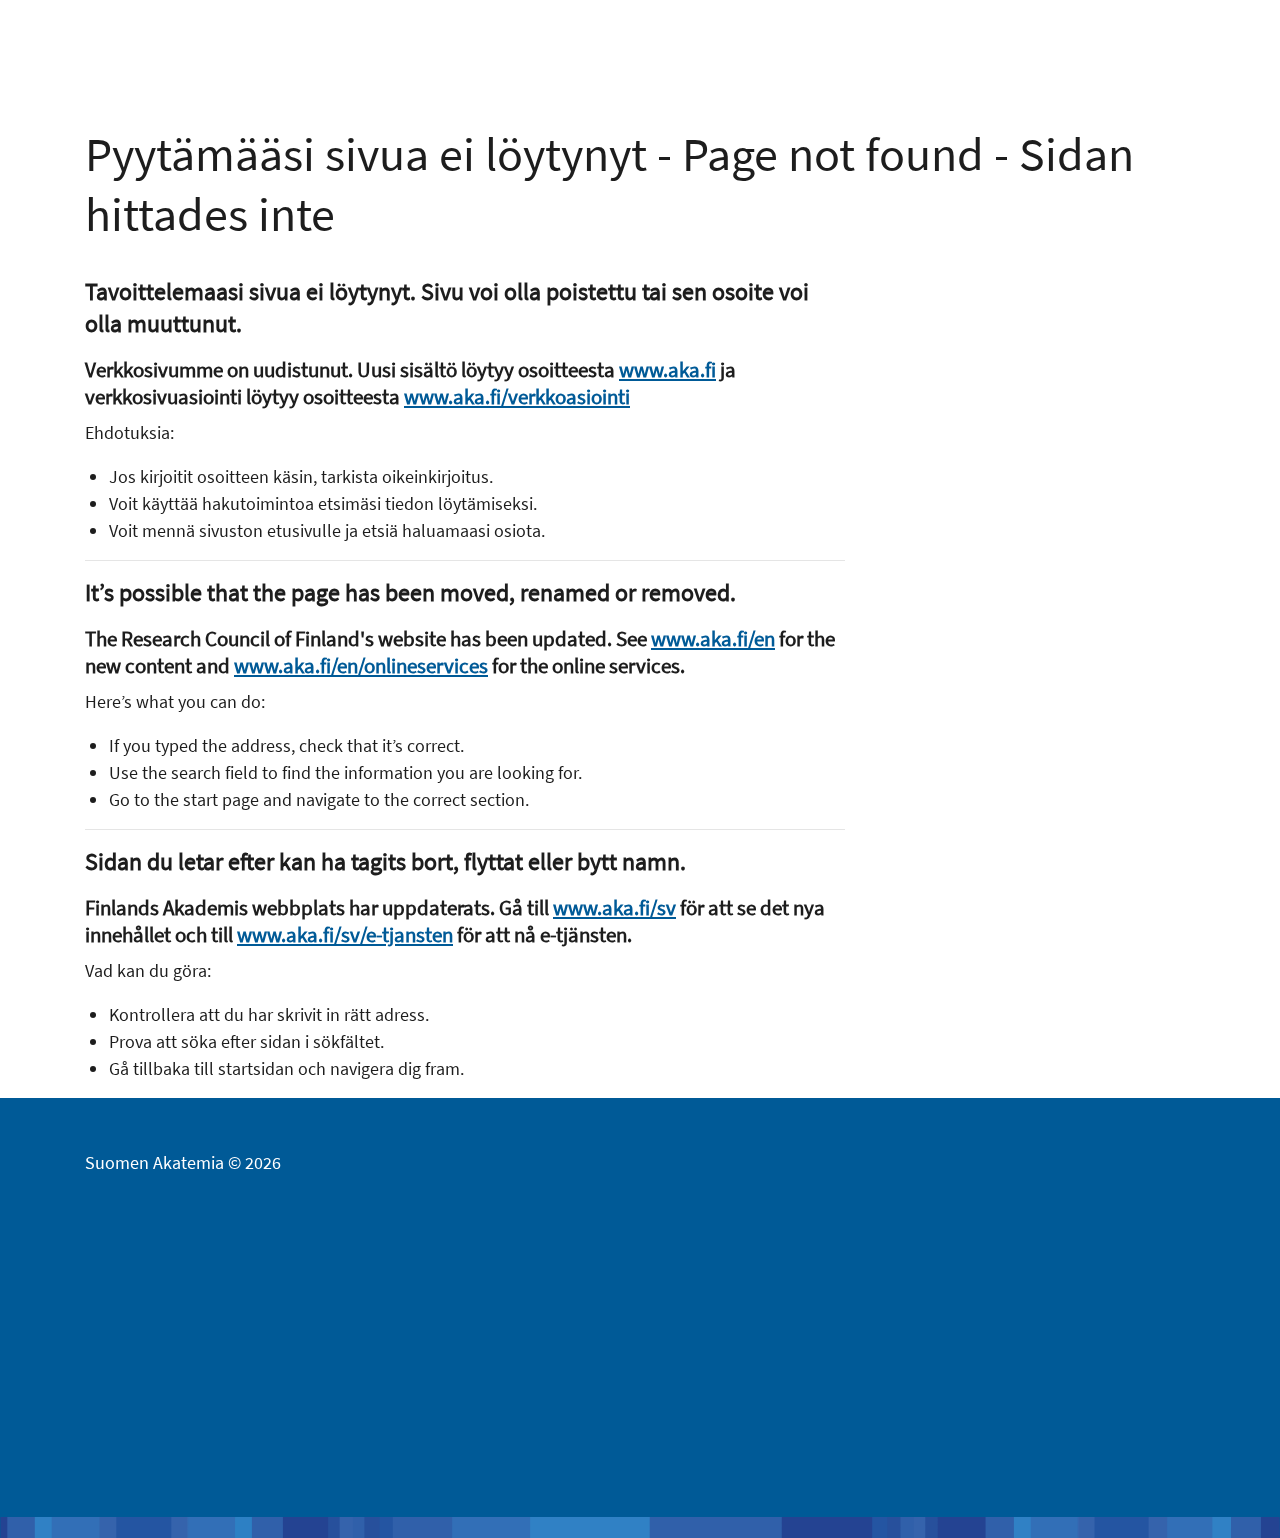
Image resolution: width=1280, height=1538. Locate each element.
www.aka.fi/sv (614, 907)
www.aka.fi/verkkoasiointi (517, 396)
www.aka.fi (667, 369)
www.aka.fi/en (713, 638)
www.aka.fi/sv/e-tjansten (345, 934)
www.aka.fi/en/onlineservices (361, 665)
